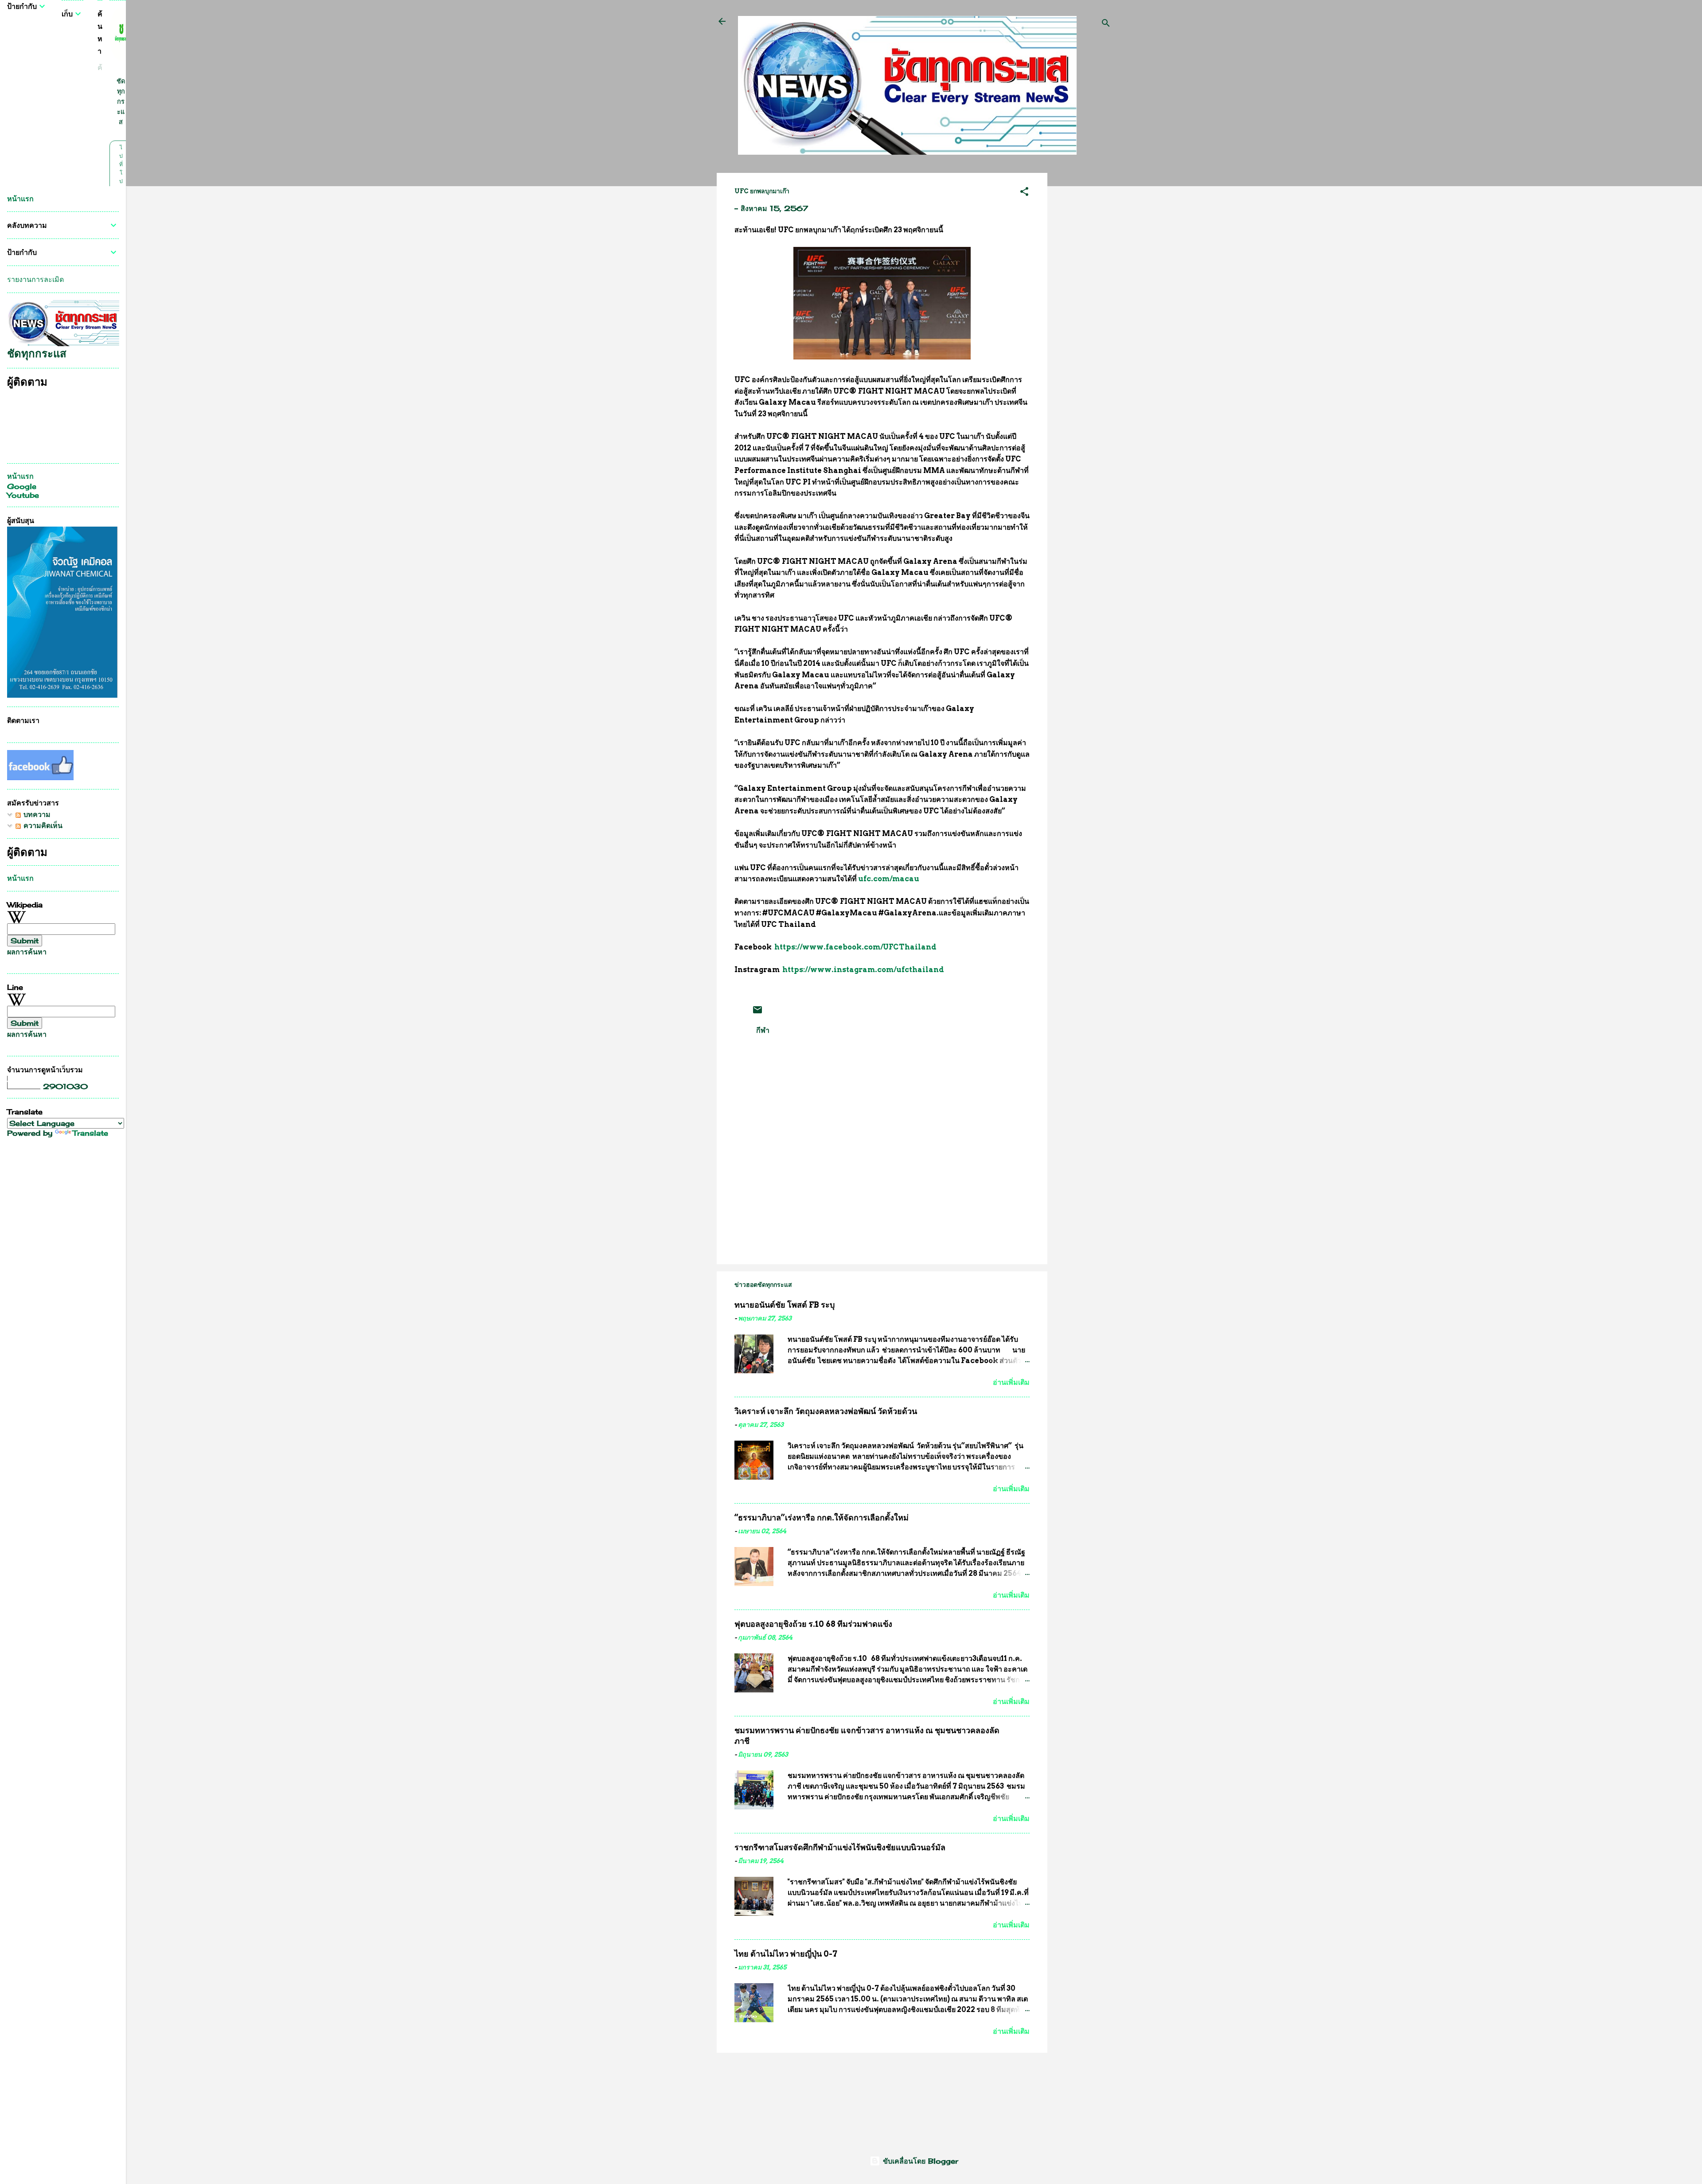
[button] (1024, 193)
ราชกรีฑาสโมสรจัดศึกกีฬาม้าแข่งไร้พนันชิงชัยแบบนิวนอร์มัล (840, 1847)
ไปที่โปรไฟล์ (121, 181)
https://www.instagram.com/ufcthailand (863, 970)
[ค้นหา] (1106, 24)
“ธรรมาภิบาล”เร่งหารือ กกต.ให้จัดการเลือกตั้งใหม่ (822, 1518)
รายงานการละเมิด (35, 279)
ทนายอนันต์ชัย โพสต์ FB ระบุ (785, 1305)
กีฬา (763, 1030)
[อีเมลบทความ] (757, 1012)
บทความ (36, 814)
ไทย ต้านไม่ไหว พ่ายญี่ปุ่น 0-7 (786, 1954)
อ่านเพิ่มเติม (1011, 1382)
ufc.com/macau (889, 879)
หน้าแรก (20, 199)
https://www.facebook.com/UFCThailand (855, 947)
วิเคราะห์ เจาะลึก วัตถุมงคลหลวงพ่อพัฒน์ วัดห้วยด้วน (826, 1411)
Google (22, 486)
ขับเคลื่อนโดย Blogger (919, 2161)
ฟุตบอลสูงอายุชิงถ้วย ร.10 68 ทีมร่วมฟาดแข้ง (813, 1624)
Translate (90, 1133)
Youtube (23, 495)
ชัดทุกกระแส (121, 101)
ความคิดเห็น (42, 825)
